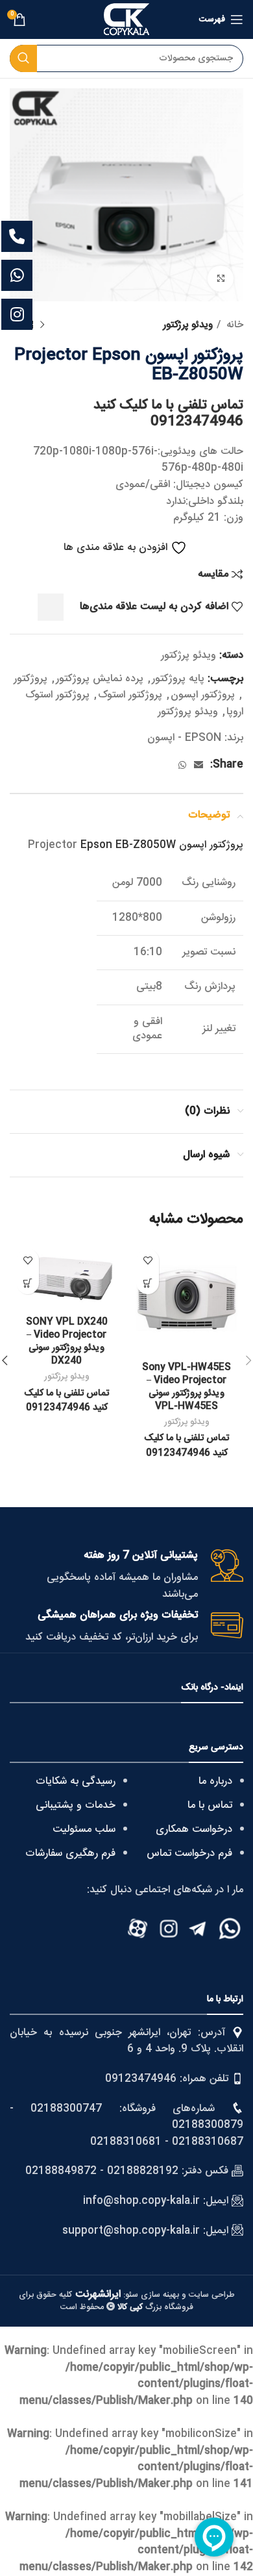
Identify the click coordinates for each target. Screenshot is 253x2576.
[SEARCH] (23, 58)
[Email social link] (199, 765)
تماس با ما (210, 1806)
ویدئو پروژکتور (188, 712)
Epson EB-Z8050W (128, 845)
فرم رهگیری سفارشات (70, 1854)
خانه (234, 325)
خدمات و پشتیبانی (76, 1806)
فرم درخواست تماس (189, 1854)
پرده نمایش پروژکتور (100, 679)
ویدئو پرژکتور (188, 325)
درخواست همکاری (194, 1830)
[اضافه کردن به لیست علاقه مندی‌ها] (148, 1260)
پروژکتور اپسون (203, 695)
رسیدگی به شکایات (76, 1782)
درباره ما (215, 1782)
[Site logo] (126, 20)
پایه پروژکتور (178, 679)
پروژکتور (30, 679)
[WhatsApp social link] (182, 765)
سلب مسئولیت (84, 1830)
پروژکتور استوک (130, 695)
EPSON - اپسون (184, 738)
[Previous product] (42, 325)
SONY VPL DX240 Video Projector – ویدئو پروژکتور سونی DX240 (67, 1342)
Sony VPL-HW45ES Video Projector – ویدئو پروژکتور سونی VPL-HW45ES (187, 1387)
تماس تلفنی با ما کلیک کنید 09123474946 (168, 414)
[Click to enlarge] (221, 279)
